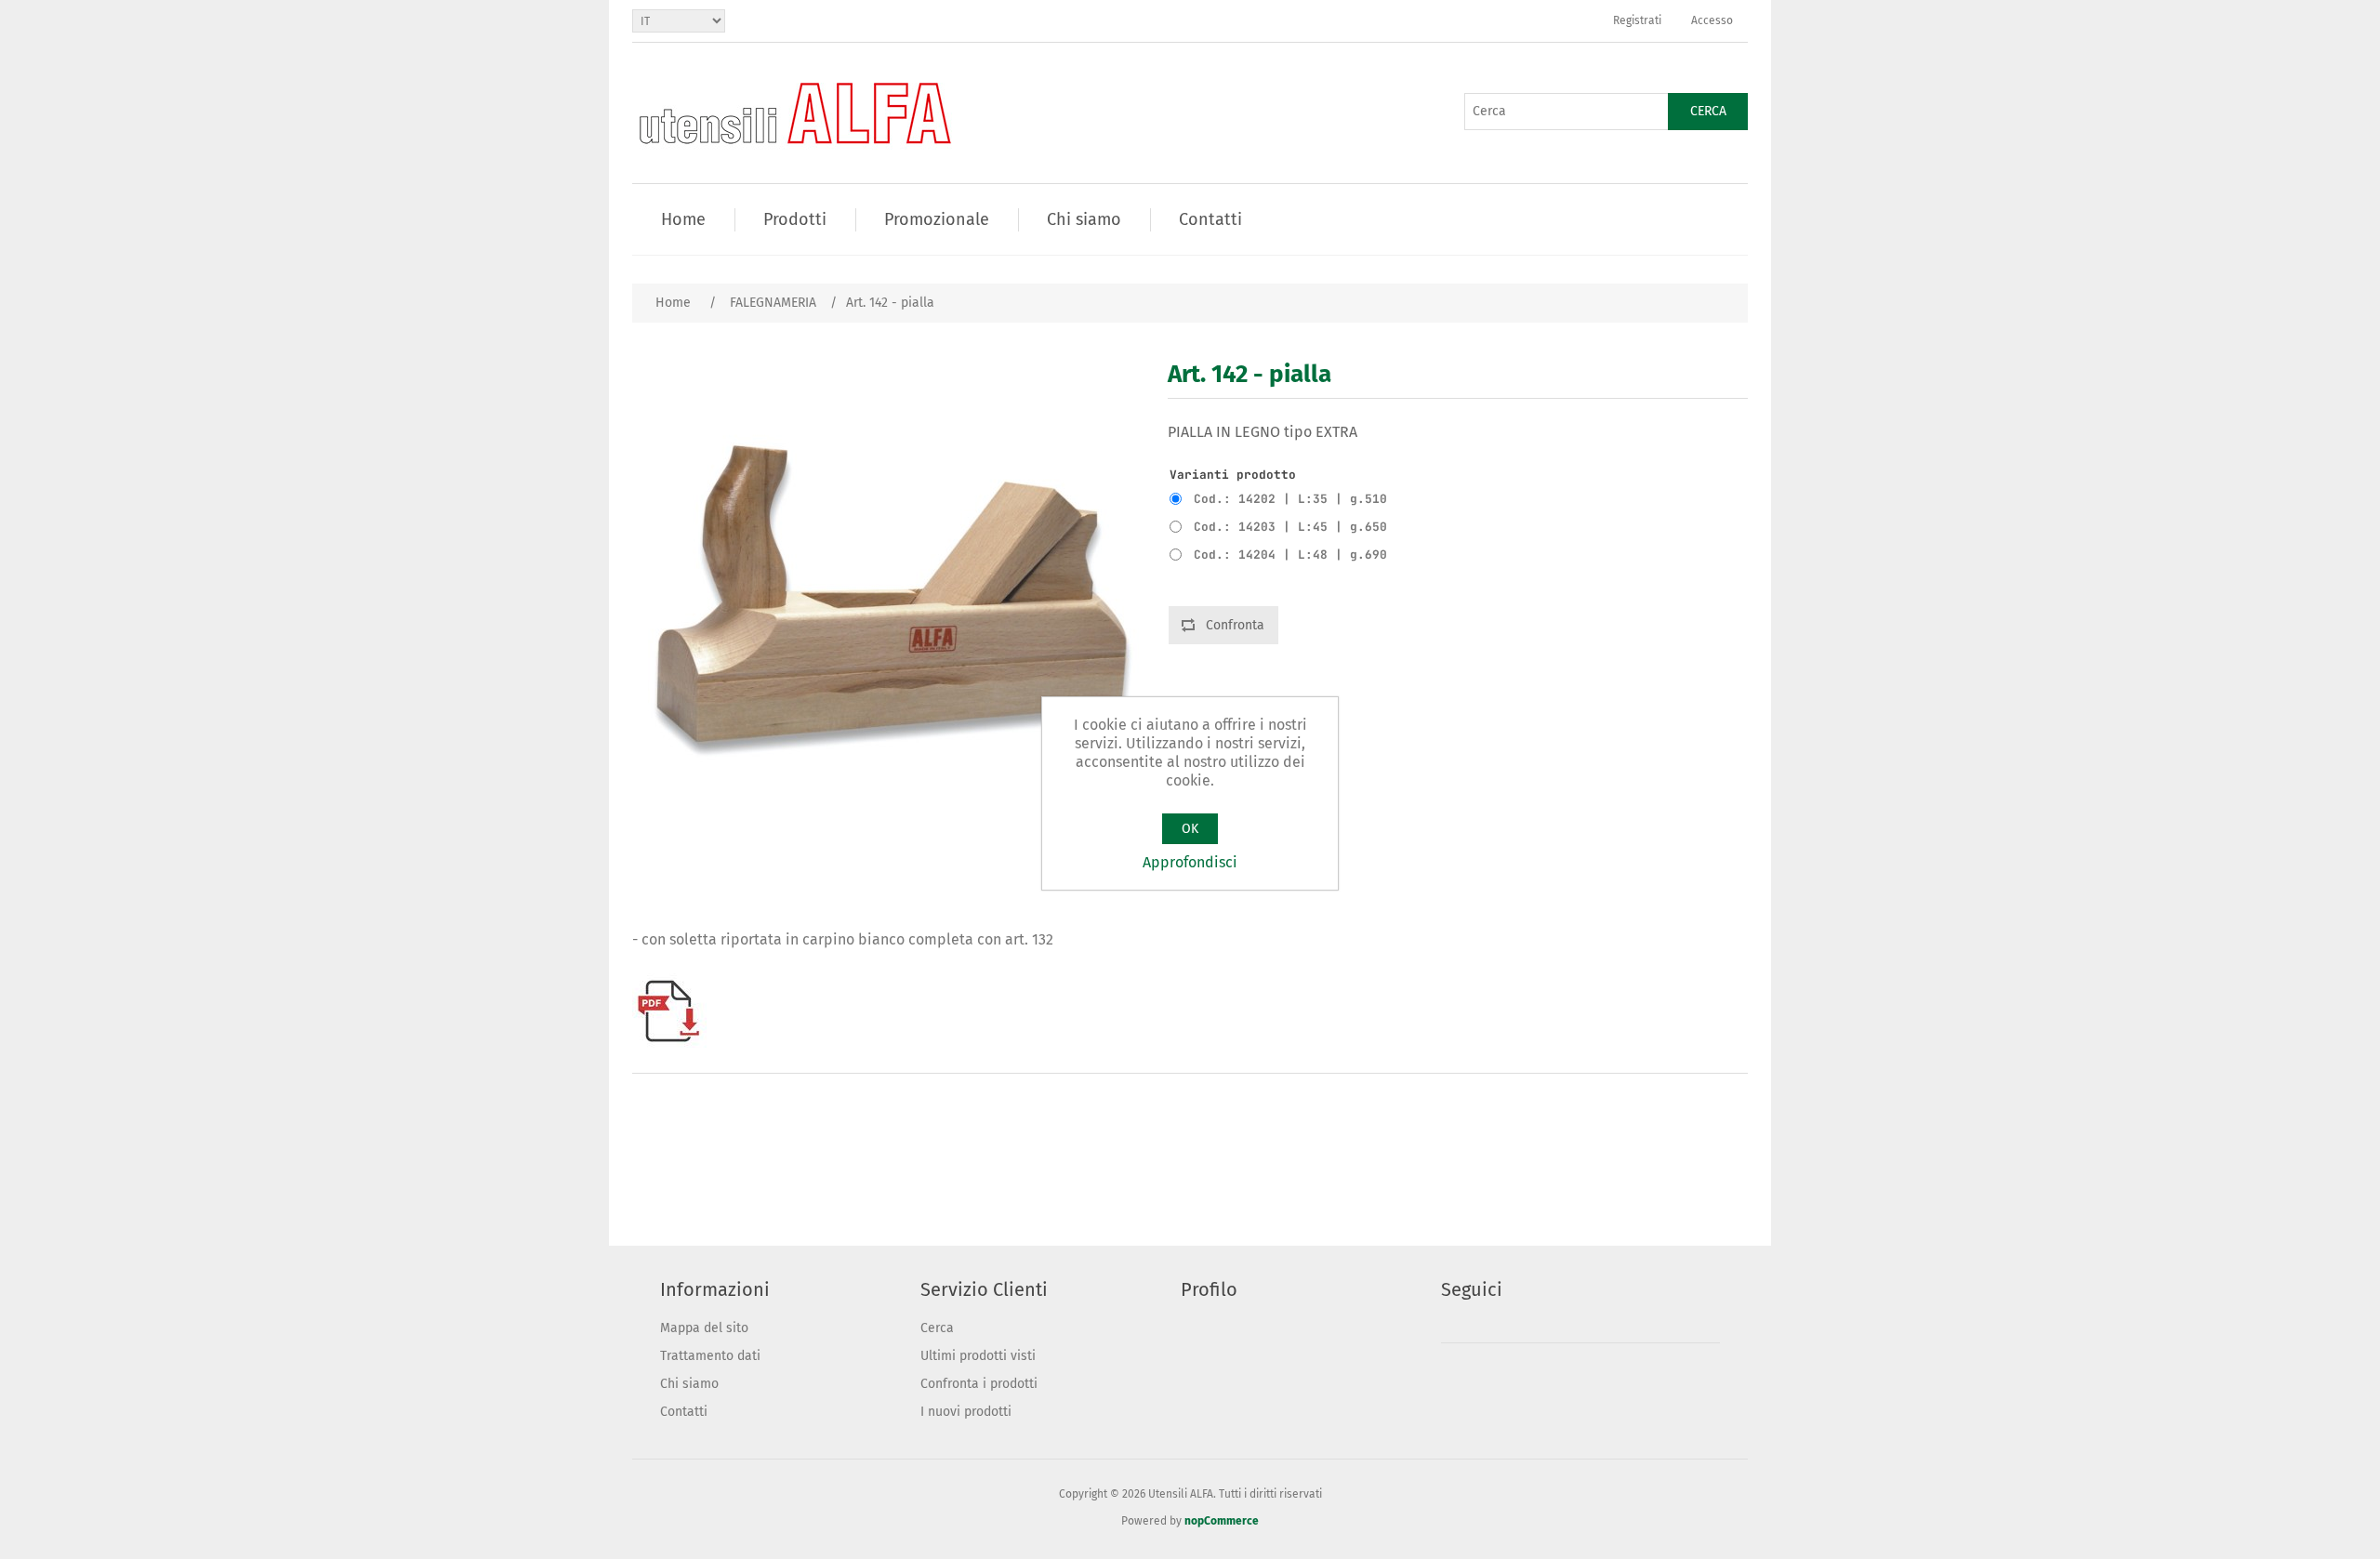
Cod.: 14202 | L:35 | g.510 (1290, 499)
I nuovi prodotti (966, 1412)
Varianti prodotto (1233, 475)
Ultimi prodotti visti (978, 1356)
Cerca (1708, 111)
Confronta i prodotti (979, 1384)
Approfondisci (1190, 862)
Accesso (1712, 20)
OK (1190, 829)
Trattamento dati (710, 1356)
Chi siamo (689, 1384)
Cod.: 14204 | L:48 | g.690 (1290, 555)
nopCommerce (1222, 1521)
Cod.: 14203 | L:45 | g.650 (1290, 527)
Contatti (684, 1412)
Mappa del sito (704, 1328)
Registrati (1637, 20)
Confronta (1235, 625)
